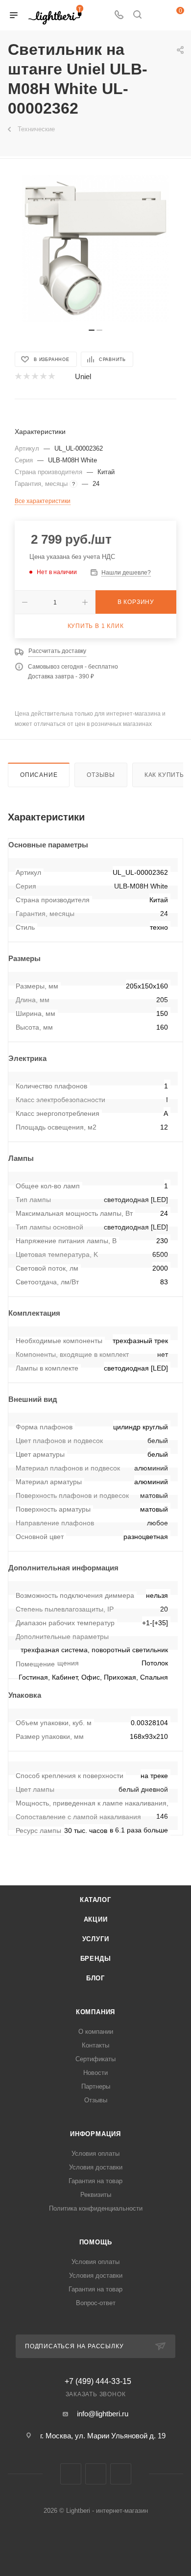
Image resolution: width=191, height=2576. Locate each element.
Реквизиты (96, 2195)
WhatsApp (121, 2474)
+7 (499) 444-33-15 (98, 2382)
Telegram (96, 2474)
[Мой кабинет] (156, 15)
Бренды (96, 1959)
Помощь (96, 2242)
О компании (96, 2032)
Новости (95, 2073)
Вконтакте (71, 2474)
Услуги (96, 1939)
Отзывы (101, 775)
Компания (95, 2012)
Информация (95, 2134)
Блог (95, 1978)
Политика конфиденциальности (96, 2208)
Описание (39, 775)
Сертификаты (95, 2059)
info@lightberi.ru (103, 2414)
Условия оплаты (95, 2154)
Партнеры (96, 2086)
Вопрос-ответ (96, 2303)
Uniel (83, 376)
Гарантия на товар (95, 2181)
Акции (96, 1919)
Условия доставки (96, 2167)
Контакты (95, 2045)
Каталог (95, 1900)
